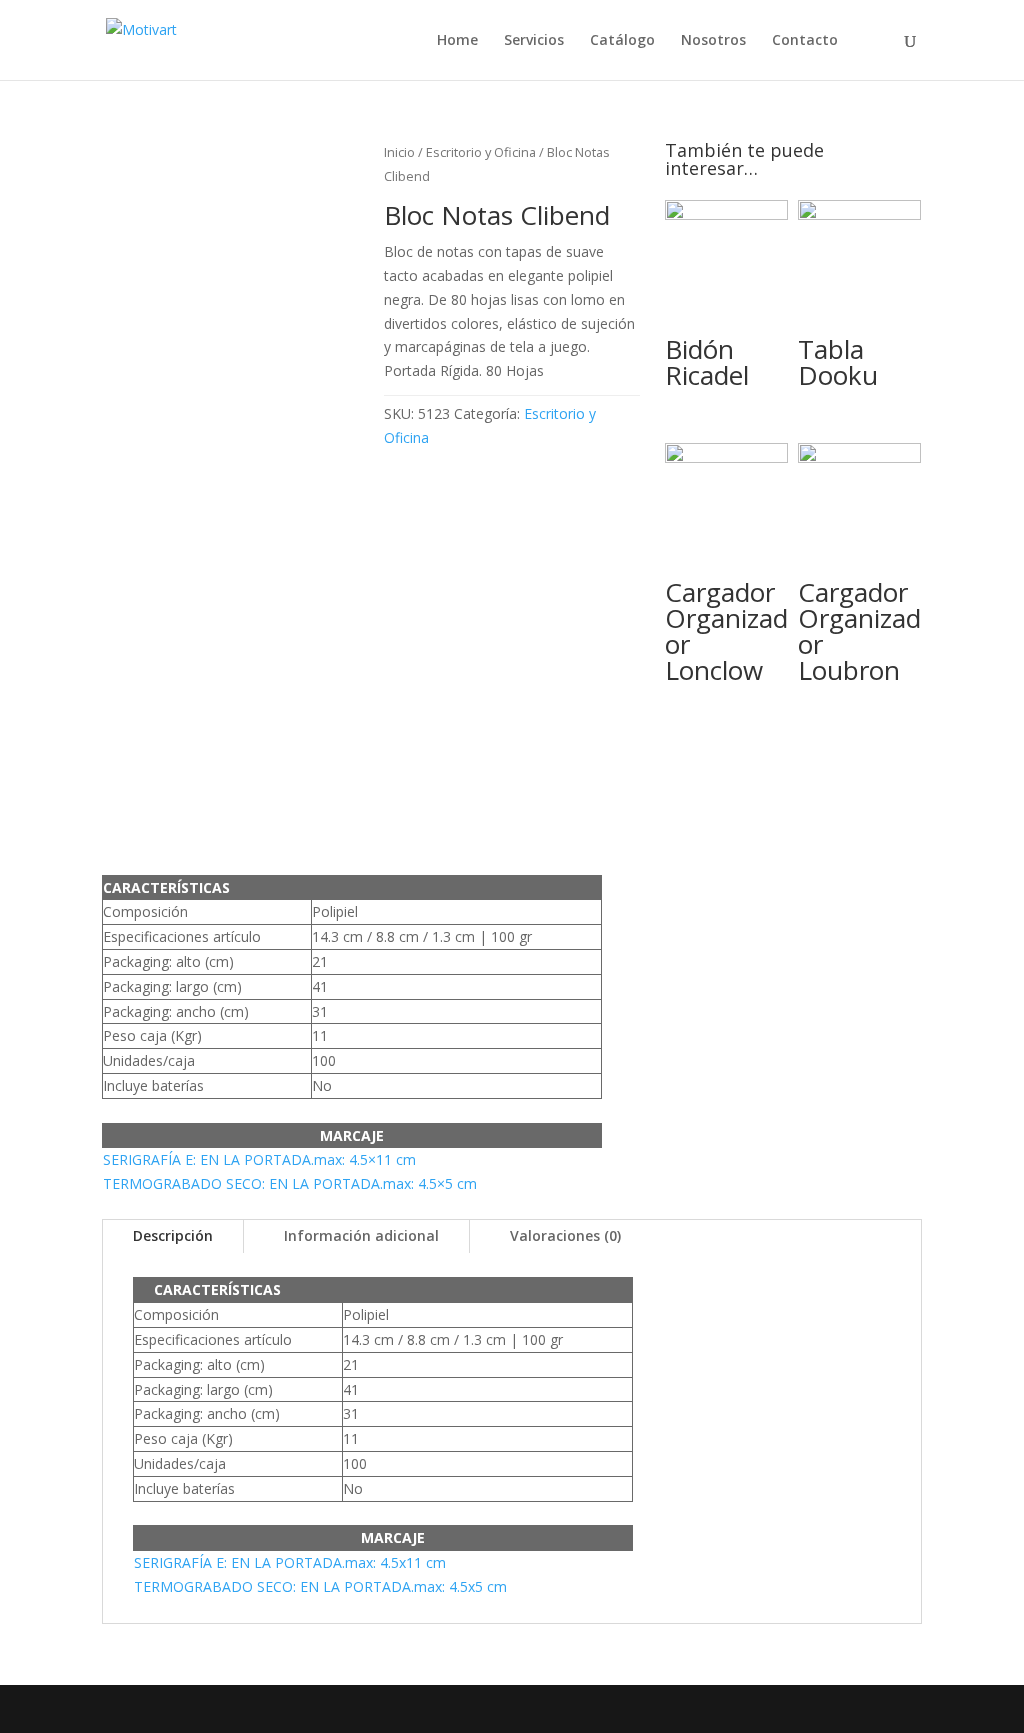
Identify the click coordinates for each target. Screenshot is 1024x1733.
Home (457, 41)
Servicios (534, 41)
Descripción (173, 1235)
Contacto (805, 41)
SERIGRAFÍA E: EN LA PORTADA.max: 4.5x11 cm (290, 1562)
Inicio (399, 152)
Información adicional (361, 1235)
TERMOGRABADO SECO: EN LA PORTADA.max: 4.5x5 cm (320, 1586)
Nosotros (713, 41)
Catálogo (622, 41)
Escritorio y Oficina (481, 152)
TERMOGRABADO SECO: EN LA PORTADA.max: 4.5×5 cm (290, 1183)
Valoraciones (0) (565, 1235)
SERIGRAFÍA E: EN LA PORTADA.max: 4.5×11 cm (259, 1159)
